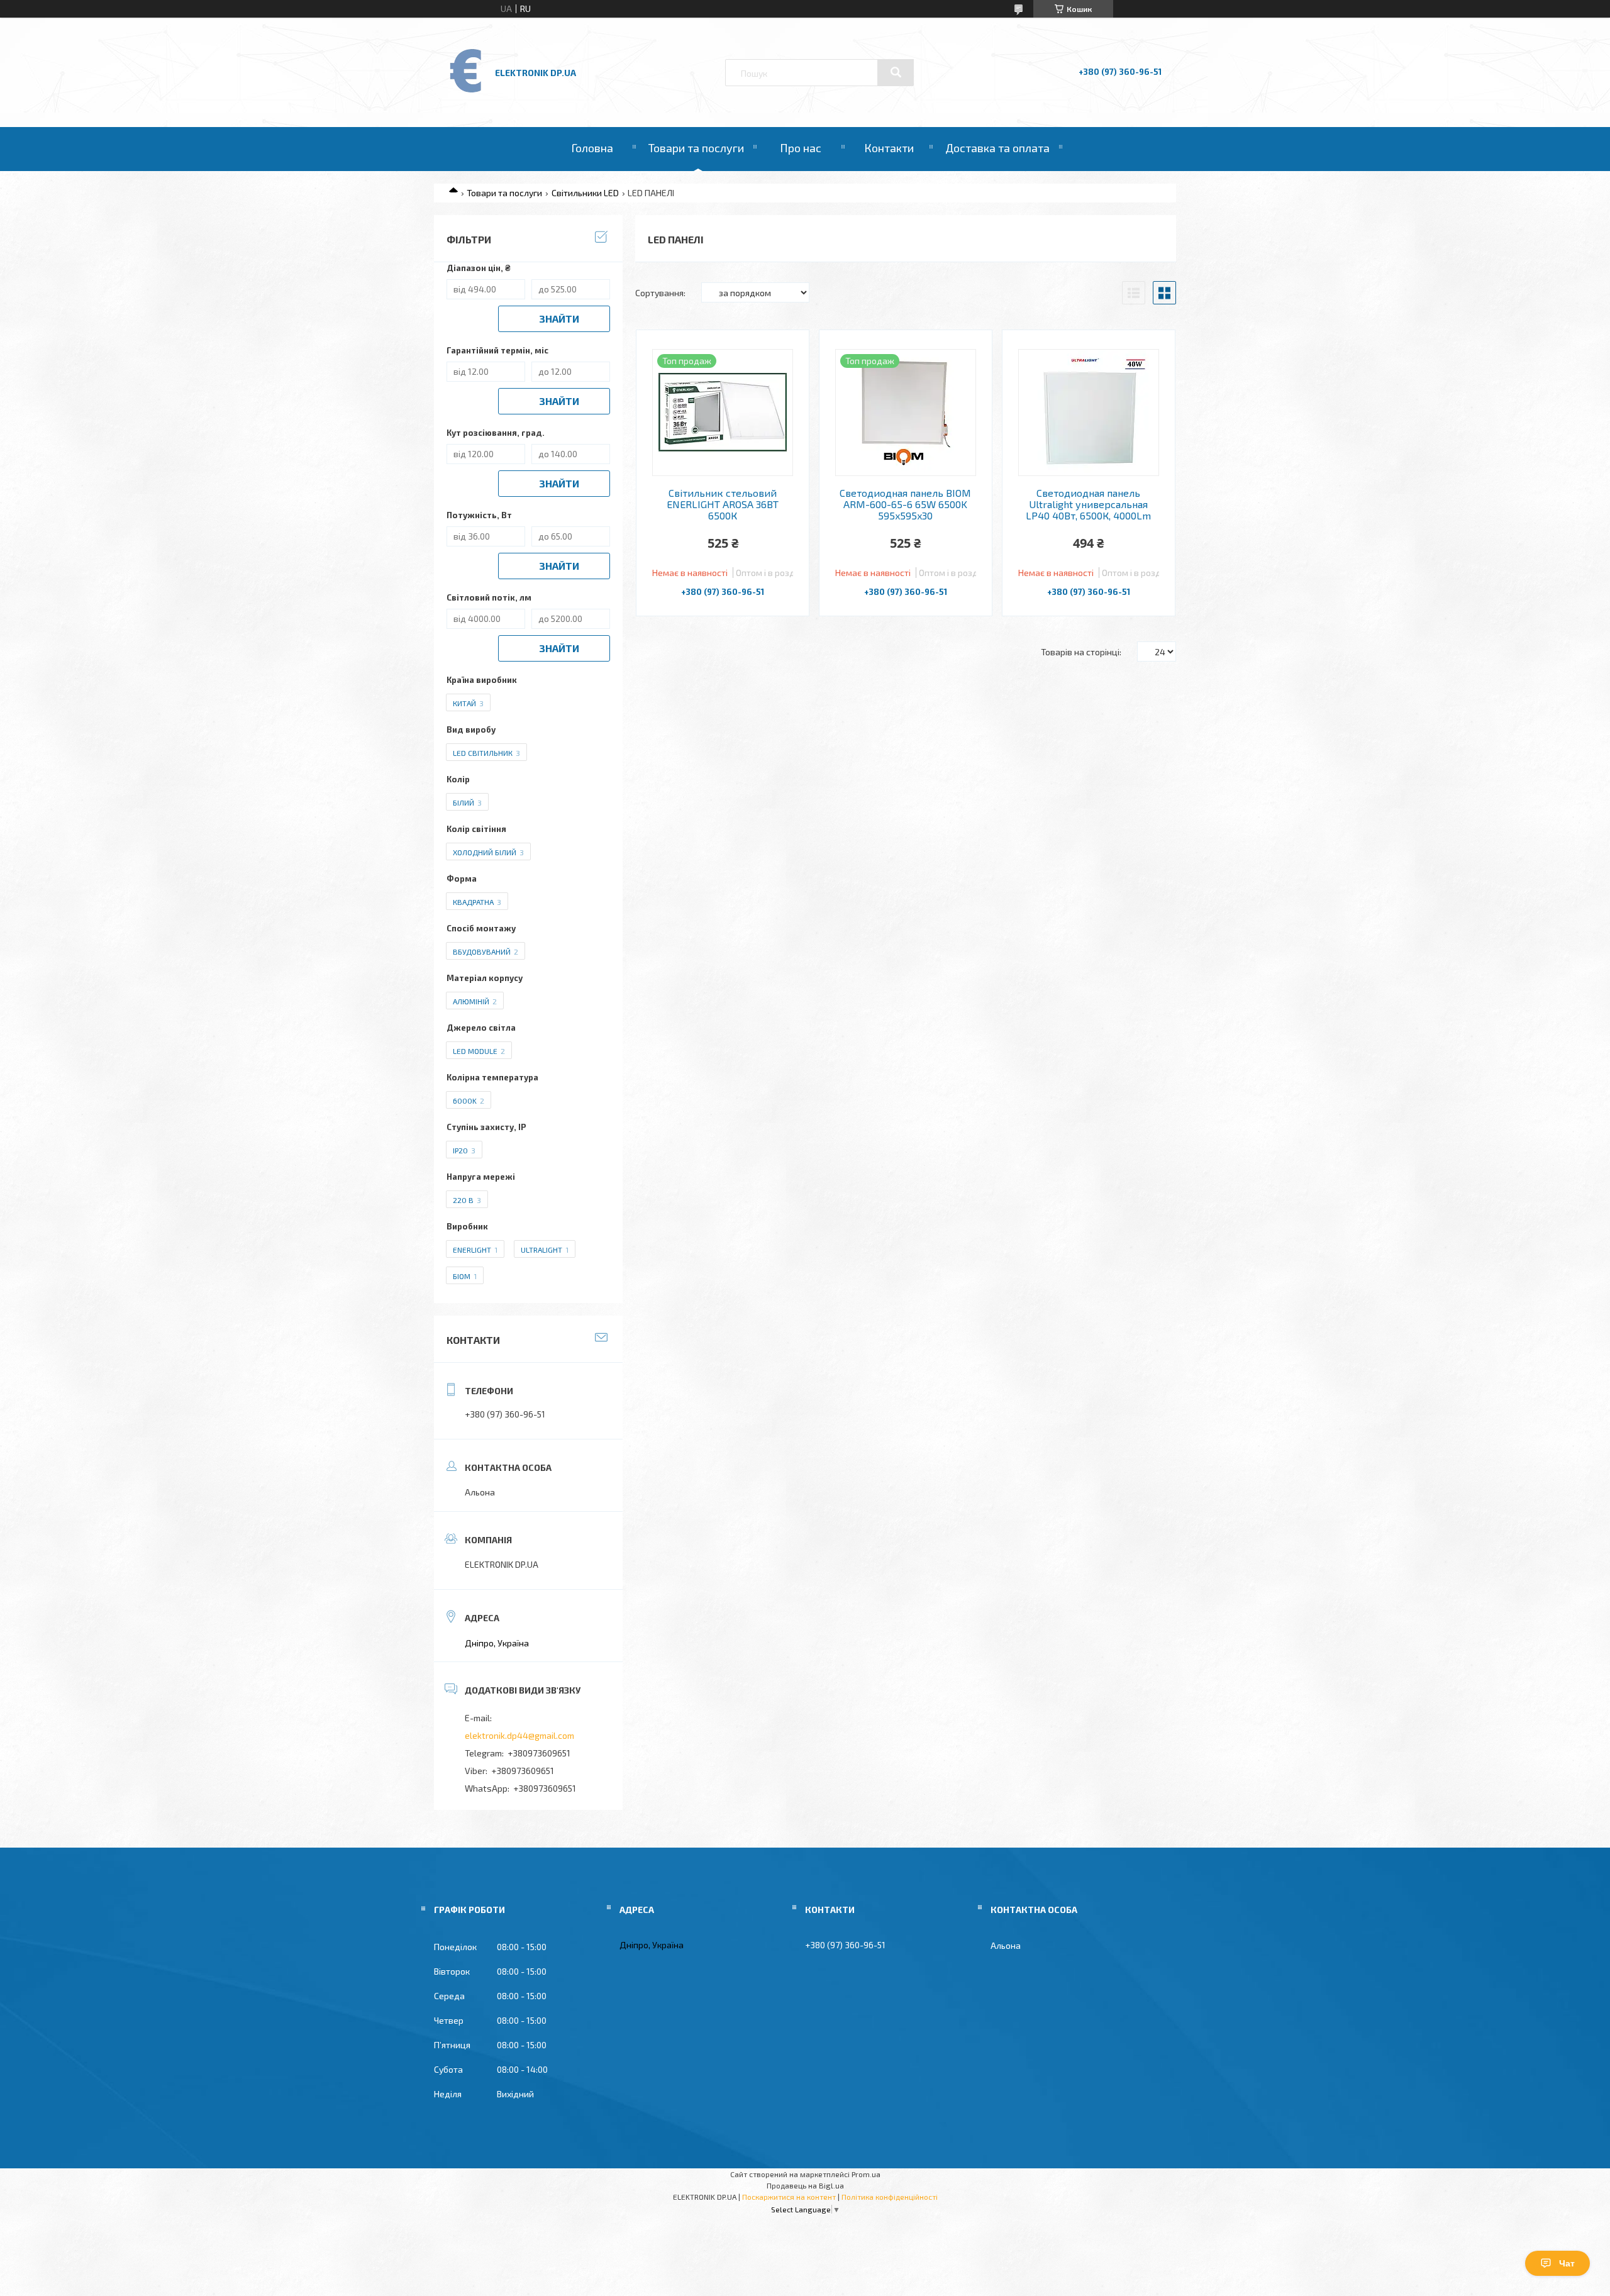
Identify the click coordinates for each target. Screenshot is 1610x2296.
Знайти (559, 319)
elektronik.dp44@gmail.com (519, 1735)
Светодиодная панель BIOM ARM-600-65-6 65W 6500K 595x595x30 (905, 505)
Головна (592, 148)
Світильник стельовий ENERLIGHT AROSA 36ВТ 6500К (723, 505)
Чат (1567, 2263)
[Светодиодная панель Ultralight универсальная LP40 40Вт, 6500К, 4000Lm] (1089, 413)
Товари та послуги (696, 148)
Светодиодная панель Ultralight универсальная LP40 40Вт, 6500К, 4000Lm (1088, 505)
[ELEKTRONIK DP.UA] (466, 92)
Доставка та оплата (997, 148)
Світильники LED (585, 193)
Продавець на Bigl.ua (805, 2185)
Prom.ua (866, 2174)
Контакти (889, 148)
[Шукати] (896, 72)
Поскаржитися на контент (789, 2197)
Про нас (801, 148)
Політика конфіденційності (890, 2197)
